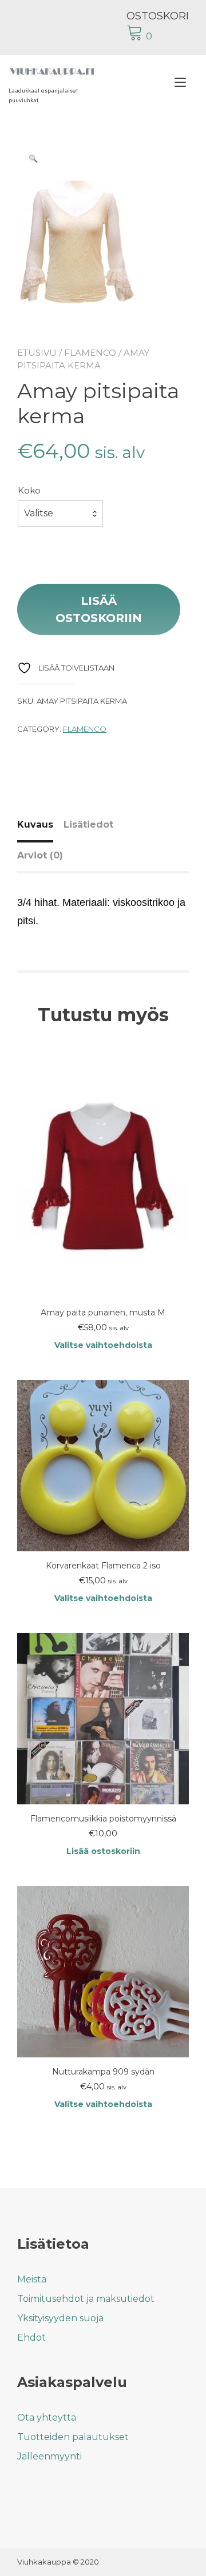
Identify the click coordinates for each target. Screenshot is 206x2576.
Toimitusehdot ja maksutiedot (86, 2299)
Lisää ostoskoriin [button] (103, 1851)
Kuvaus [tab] (35, 824)
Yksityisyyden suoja (60, 2318)
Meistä (32, 2279)
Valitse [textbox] (39, 513)
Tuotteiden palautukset (73, 2437)
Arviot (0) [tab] (40, 855)
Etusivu (37, 353)
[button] (33, 158)
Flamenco (90, 353)
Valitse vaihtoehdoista (103, 1345)
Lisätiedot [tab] (88, 824)
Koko (29, 490)
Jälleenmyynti (49, 2456)
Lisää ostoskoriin (99, 609)
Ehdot (31, 2338)
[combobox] (60, 513)
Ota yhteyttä (47, 2417)
